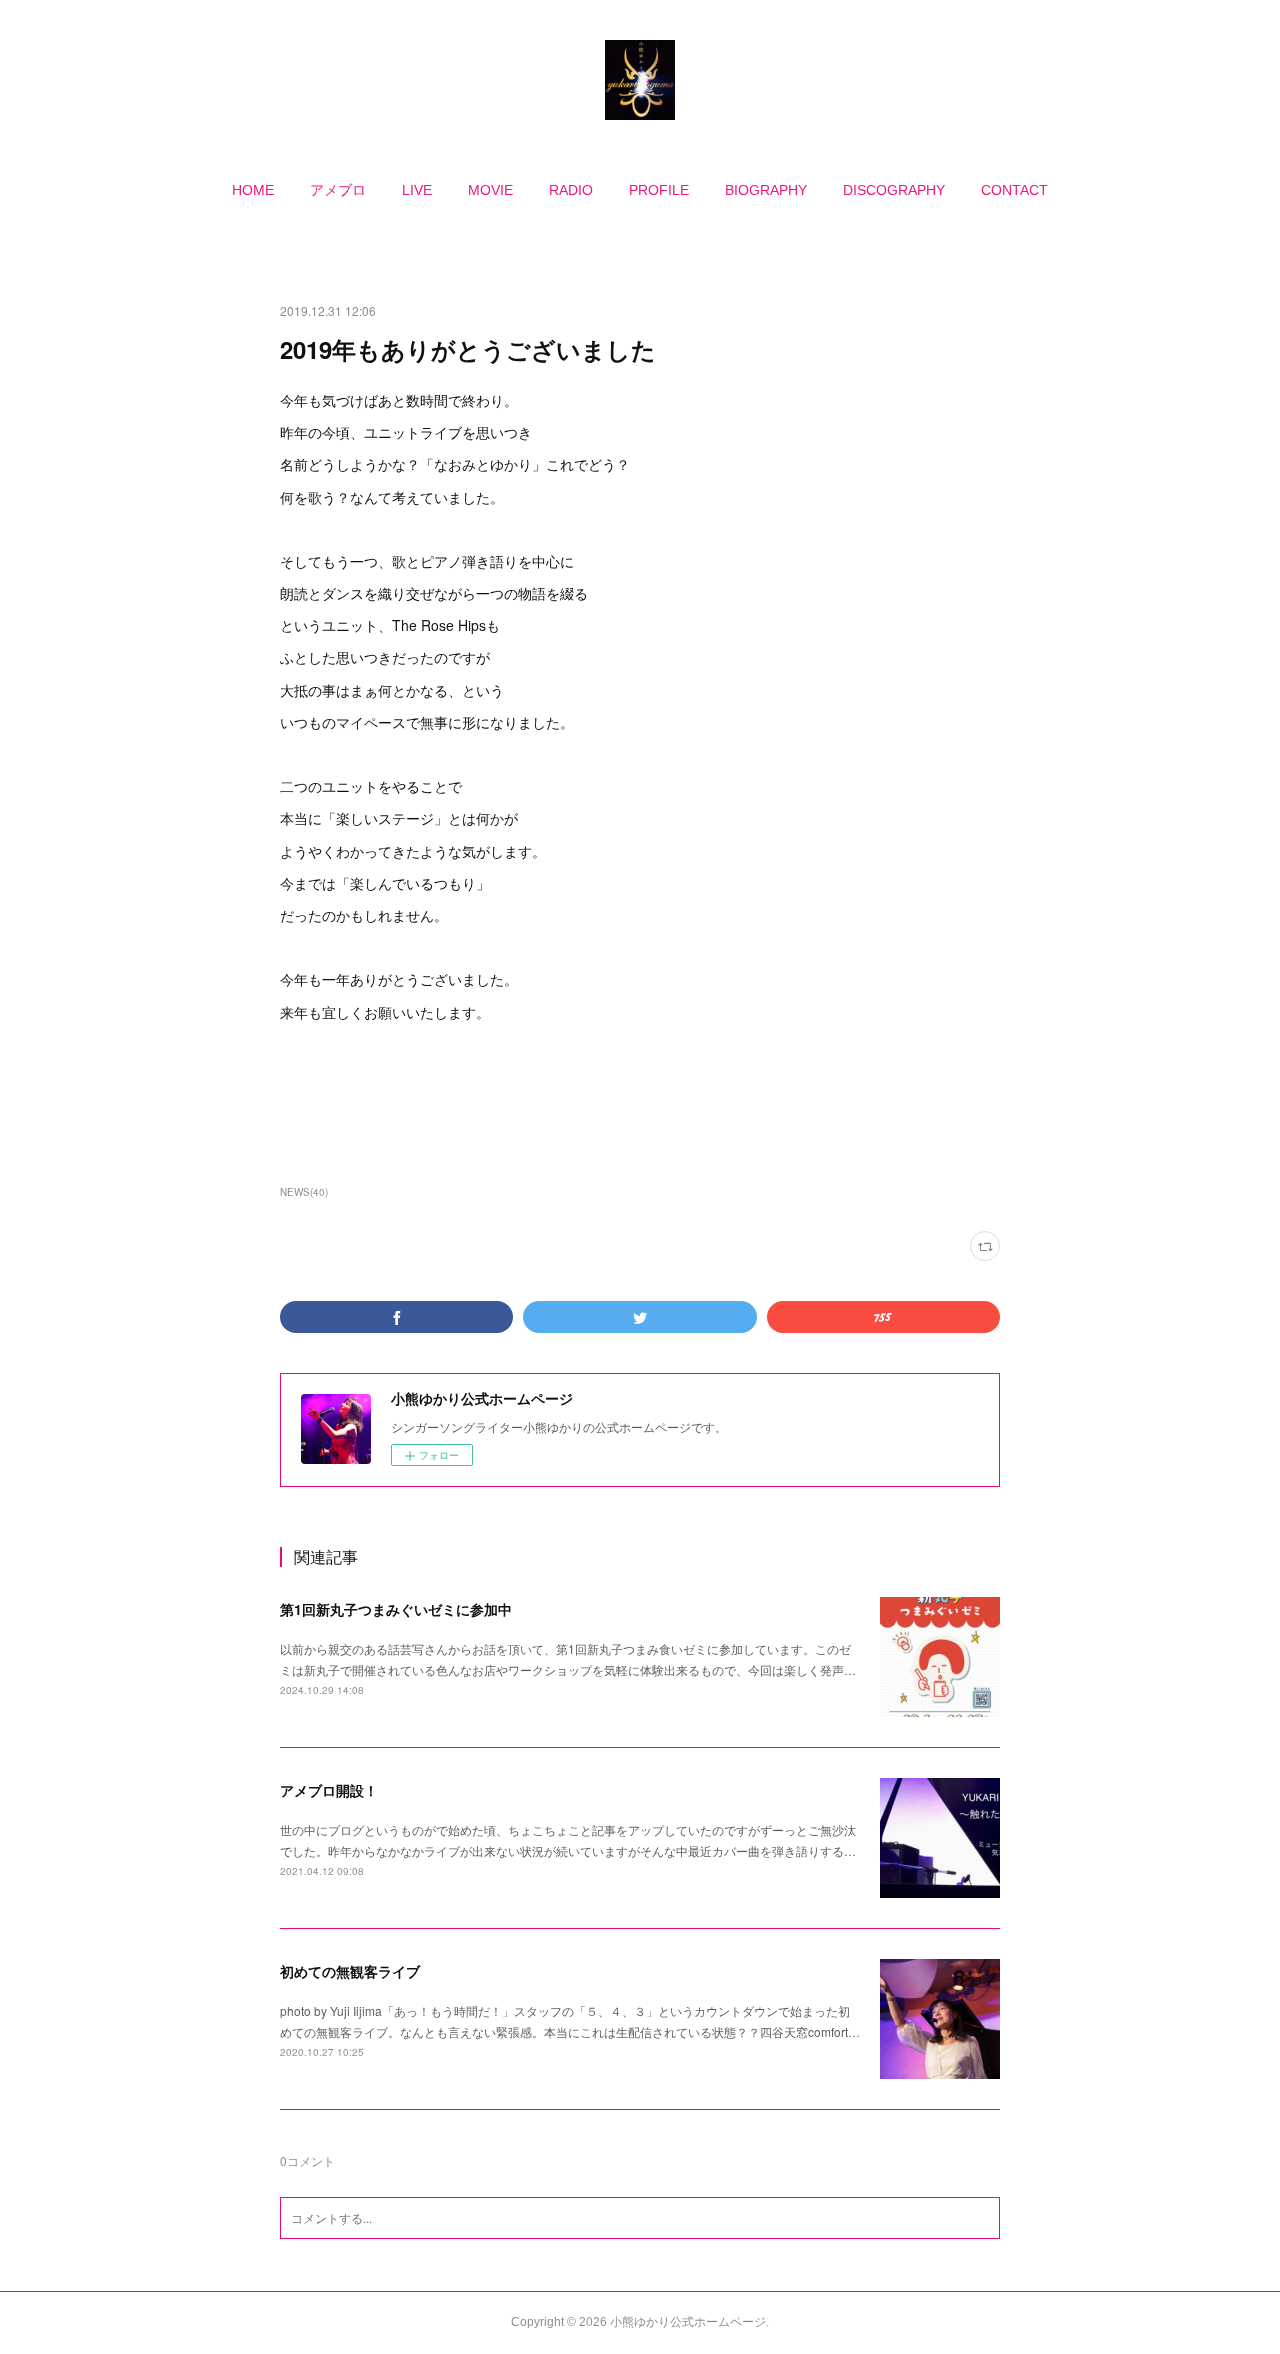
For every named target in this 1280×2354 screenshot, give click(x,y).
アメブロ (338, 190)
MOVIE (490, 190)
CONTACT (1014, 190)
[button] (253, 190)
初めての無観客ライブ (350, 1971)
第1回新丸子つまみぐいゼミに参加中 (396, 1609)
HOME (253, 190)
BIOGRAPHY (766, 190)
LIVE (417, 190)
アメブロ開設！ (329, 1790)
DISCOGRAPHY (894, 190)
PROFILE (659, 190)
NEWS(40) (304, 1192)
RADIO (571, 190)
